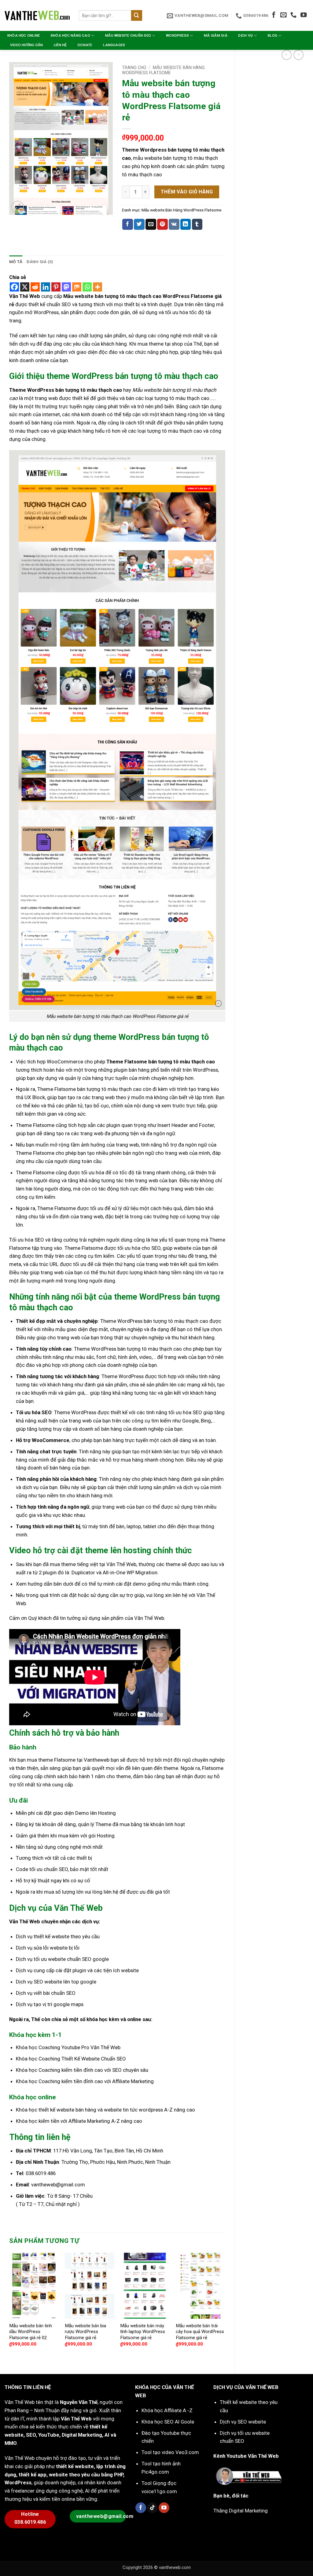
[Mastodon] (66, 287)
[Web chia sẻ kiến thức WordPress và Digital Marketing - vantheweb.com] (37, 15)
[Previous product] (298, 55)
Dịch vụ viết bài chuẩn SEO (46, 1993)
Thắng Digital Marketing (241, 2511)
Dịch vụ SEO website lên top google (56, 1982)
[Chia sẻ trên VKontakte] (174, 224)
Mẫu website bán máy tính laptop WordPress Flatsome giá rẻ (143, 2332)
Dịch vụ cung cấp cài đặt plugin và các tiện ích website (77, 1970)
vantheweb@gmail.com (58, 2185)
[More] (98, 287)
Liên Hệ (60, 45)
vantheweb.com (175, 2567)
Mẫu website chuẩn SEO (128, 35)
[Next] (225, 2308)
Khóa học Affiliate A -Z (167, 2410)
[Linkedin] (46, 287)
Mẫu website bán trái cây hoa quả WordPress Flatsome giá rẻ (200, 2332)
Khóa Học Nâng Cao (70, 35)
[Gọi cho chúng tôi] (293, 15)
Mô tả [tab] (16, 262)
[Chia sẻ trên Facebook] (128, 224)
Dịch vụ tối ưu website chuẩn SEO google (62, 1959)
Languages (114, 45)
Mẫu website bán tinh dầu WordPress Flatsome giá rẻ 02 (31, 2332)
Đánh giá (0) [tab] (40, 262)
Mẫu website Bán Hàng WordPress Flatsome (164, 70)
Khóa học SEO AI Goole (168, 2422)
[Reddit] (35, 287)
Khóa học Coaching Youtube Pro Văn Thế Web (68, 2047)
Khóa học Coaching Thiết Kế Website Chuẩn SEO (71, 2059)
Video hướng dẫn (27, 45)
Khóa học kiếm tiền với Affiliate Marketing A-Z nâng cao (79, 2121)
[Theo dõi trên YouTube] (304, 15)
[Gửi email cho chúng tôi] (283, 15)
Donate (85, 45)
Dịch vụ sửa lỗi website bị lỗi (48, 1948)
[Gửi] (137, 15)
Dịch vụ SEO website (243, 2422)
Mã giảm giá (216, 35)
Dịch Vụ (245, 35)
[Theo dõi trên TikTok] (152, 2508)
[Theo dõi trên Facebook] (274, 15)
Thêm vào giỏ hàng (187, 192)
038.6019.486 (40, 2173)
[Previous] (9, 2308)
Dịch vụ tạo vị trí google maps (50, 2004)
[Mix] (77, 287)
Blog (272, 35)
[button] (18, 207)
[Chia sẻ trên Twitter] (139, 224)
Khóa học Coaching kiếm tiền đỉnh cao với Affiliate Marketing (85, 2081)
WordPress (177, 35)
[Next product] (287, 55)
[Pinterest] (56, 287)
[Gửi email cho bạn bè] (151, 224)
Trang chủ (134, 68)
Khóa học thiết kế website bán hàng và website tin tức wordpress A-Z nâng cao (105, 2110)
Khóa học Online (24, 35)
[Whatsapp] (87, 287)
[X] (25, 287)
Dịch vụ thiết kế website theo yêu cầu (58, 1936)
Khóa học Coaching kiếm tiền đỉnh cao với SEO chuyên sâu (82, 2070)
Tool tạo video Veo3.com (170, 2452)
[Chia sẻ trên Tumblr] (197, 224)
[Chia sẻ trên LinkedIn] (186, 224)
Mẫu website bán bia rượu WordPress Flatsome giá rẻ (85, 2332)
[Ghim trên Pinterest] (162, 224)
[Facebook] (14, 287)
